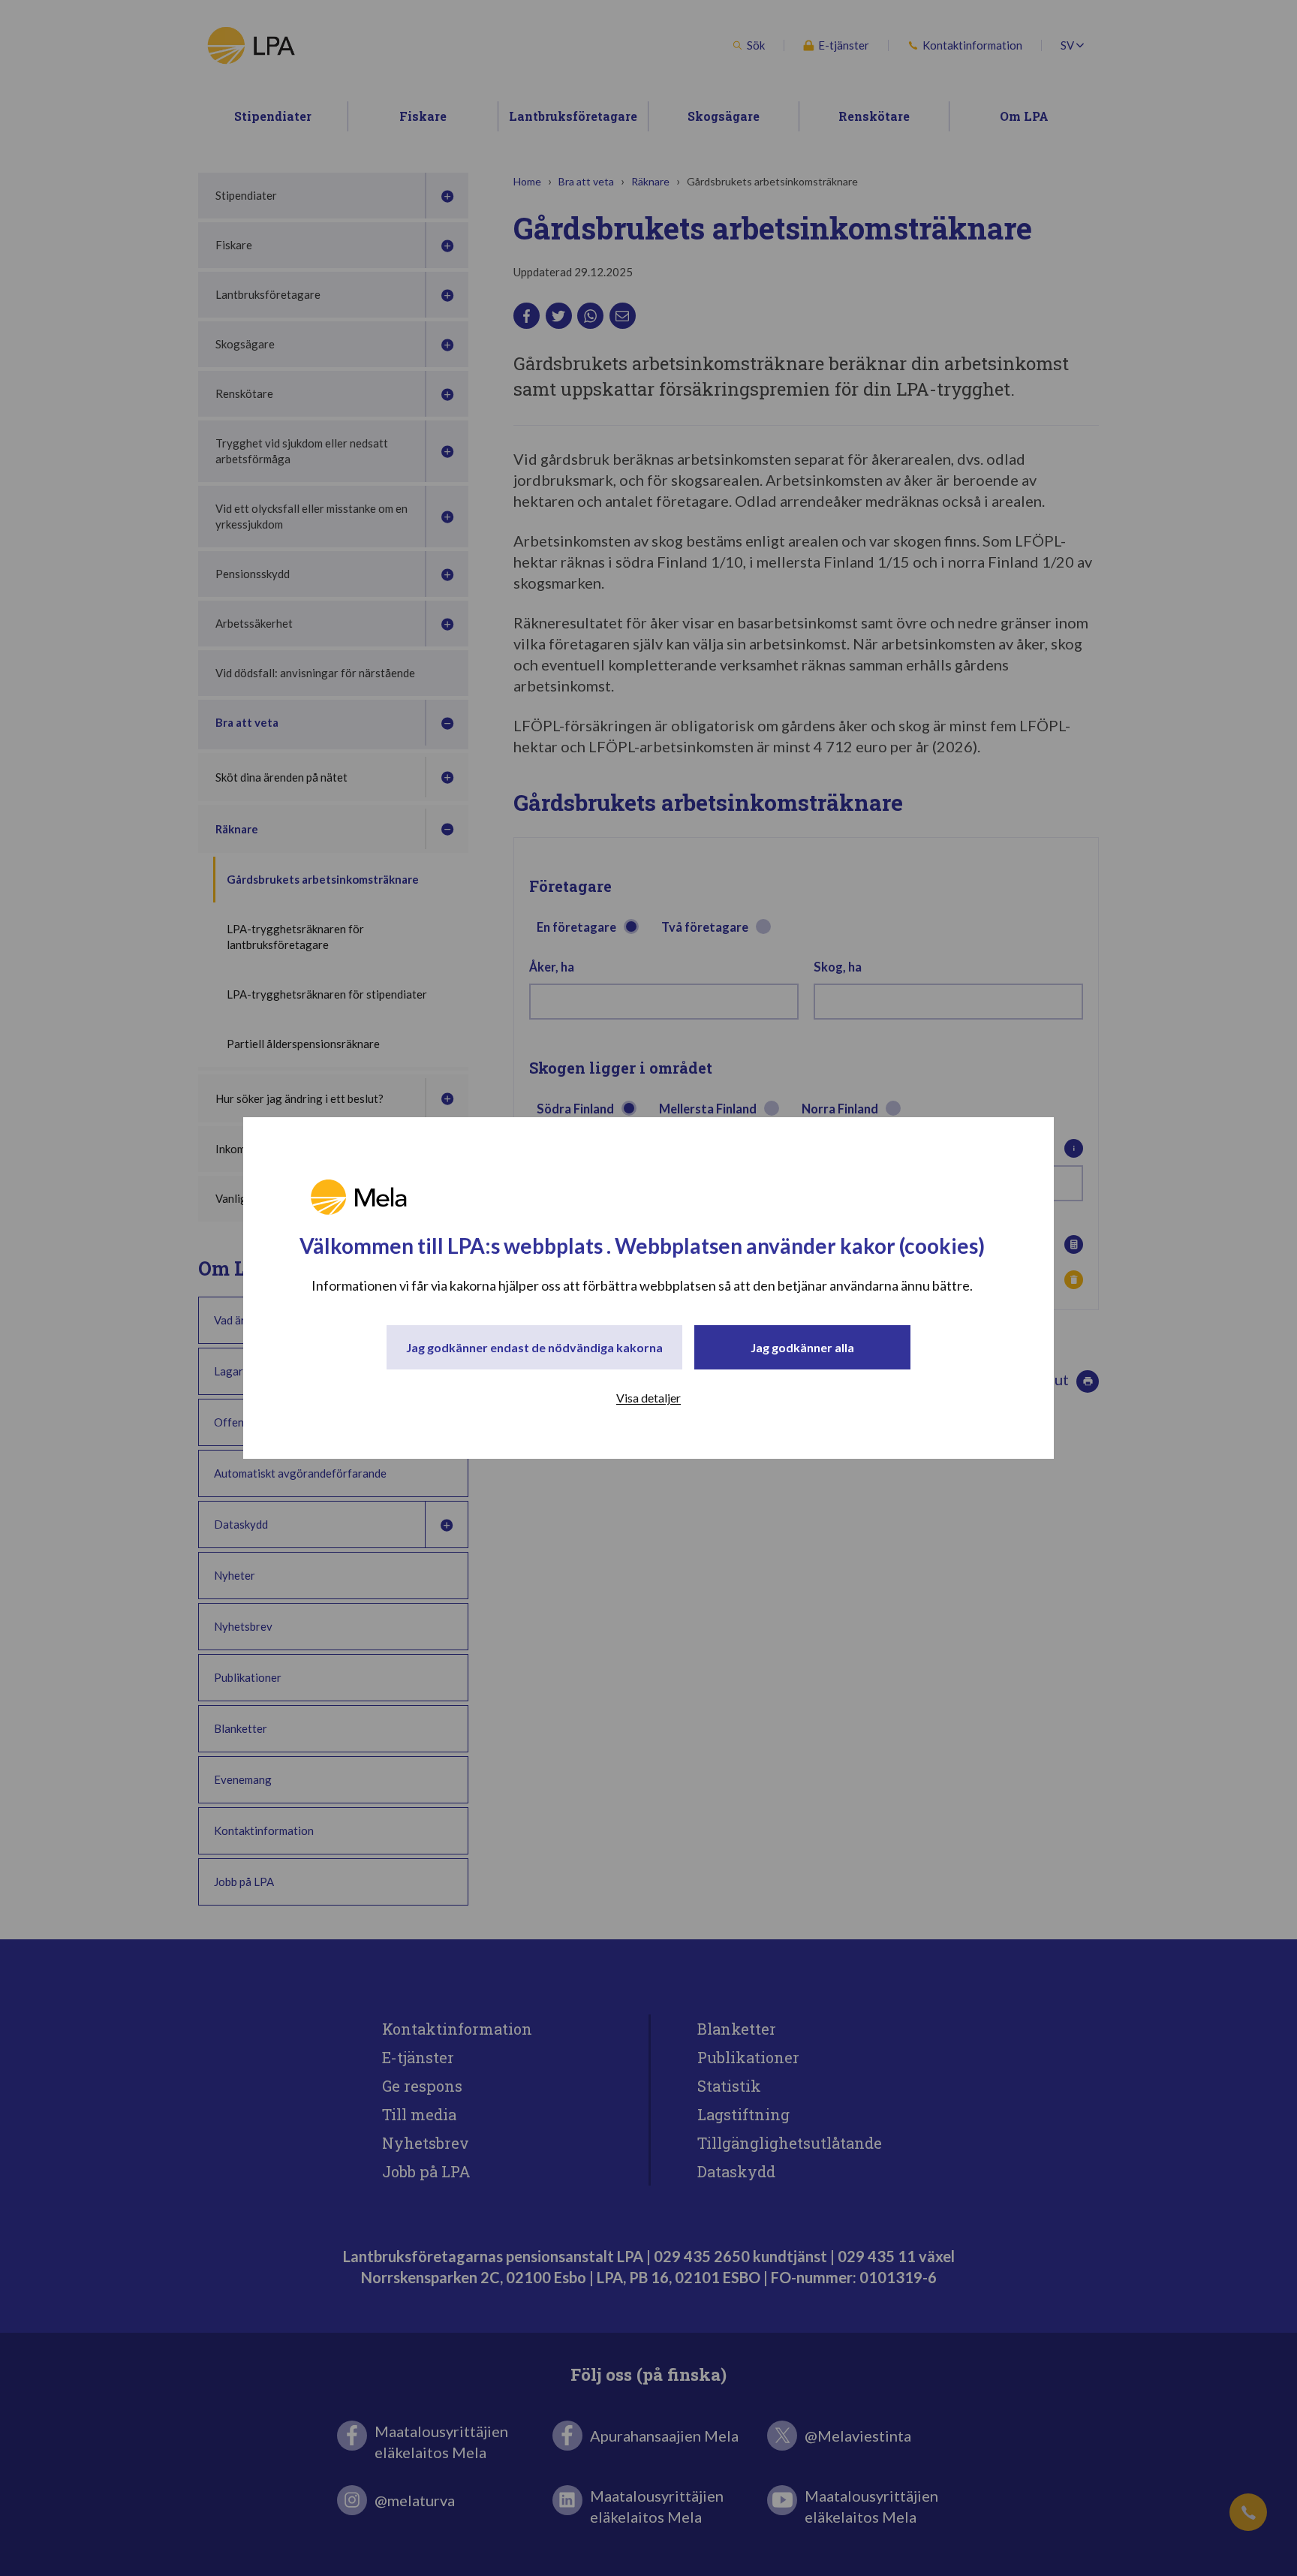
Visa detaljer (648, 1398)
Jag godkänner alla (802, 1347)
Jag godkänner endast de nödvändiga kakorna (534, 1347)
